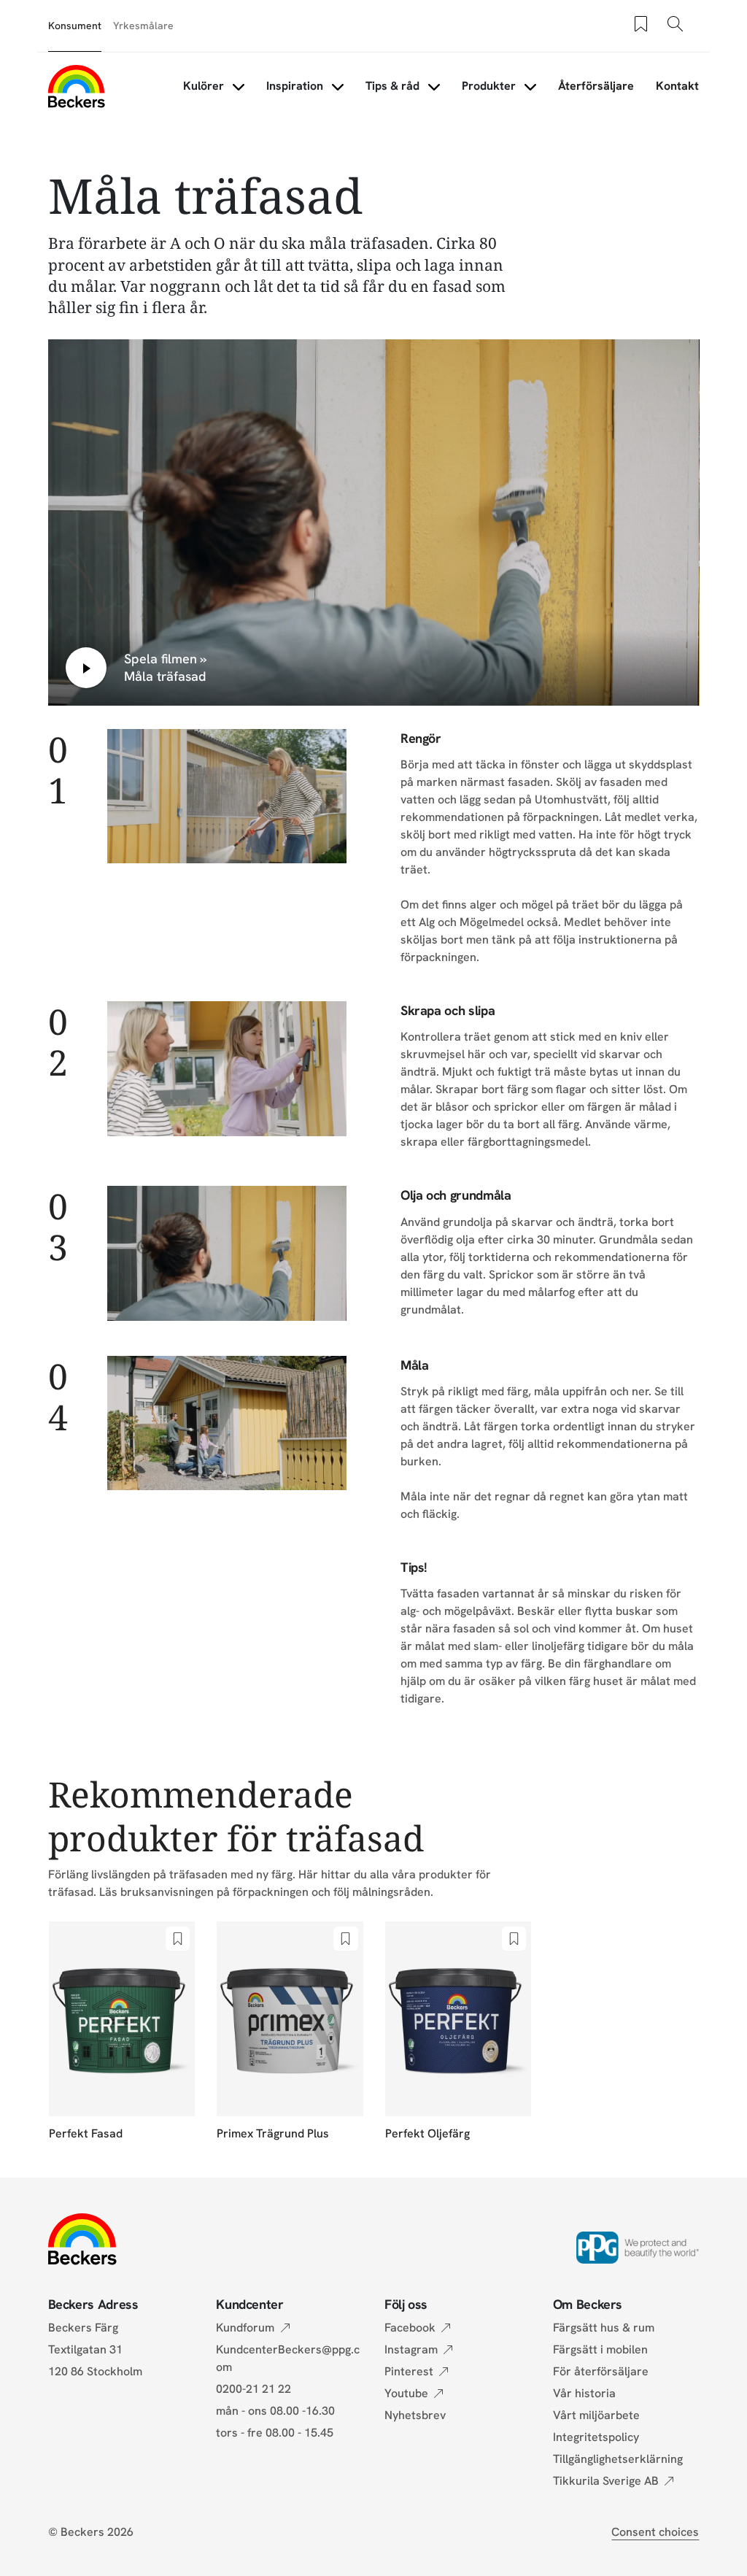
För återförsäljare (601, 2371)
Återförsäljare (596, 86)
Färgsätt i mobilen (600, 2349)
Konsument (75, 26)
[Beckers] (77, 86)
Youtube (406, 2393)
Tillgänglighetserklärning (618, 2459)
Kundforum (245, 2328)
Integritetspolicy (596, 2437)
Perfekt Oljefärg (427, 2133)
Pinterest (409, 2371)
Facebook (410, 2328)
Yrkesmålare (143, 26)
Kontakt (677, 86)
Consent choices (655, 2532)
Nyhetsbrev (415, 2415)
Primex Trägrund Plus (273, 2133)
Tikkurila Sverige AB (606, 2481)
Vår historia (584, 2393)
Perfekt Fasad (86, 2133)
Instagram (411, 2349)
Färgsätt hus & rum (604, 2328)
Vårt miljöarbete (596, 2415)
